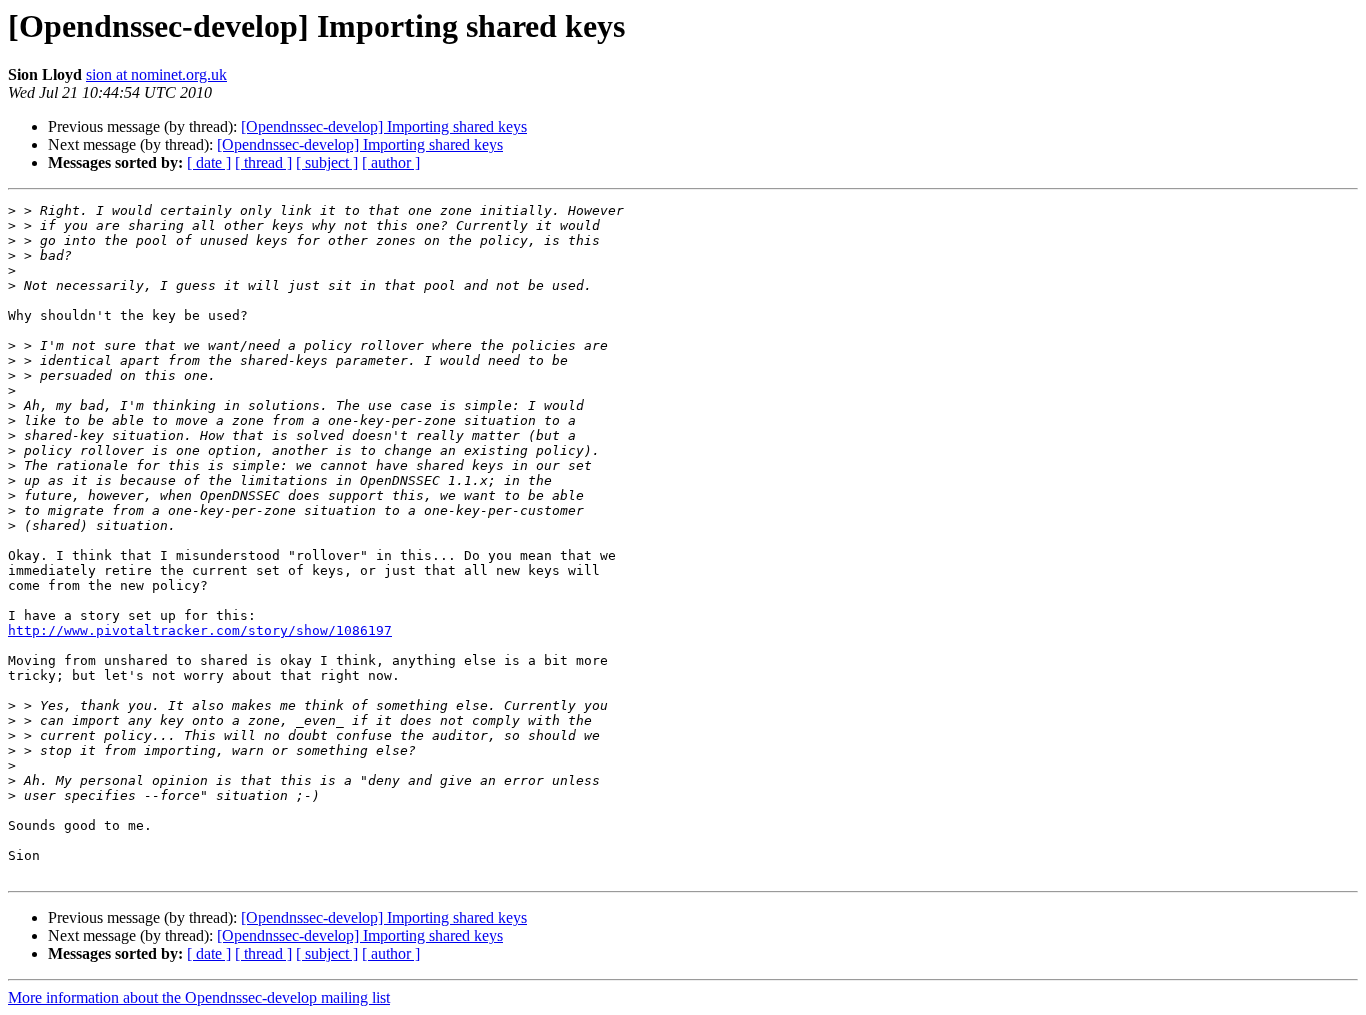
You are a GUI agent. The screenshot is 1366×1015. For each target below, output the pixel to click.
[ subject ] (327, 162)
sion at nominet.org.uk (156, 74)
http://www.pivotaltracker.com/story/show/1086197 (200, 630)
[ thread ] (263, 162)
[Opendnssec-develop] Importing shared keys (384, 126)
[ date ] (209, 162)
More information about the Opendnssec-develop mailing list (199, 997)
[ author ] (391, 162)
